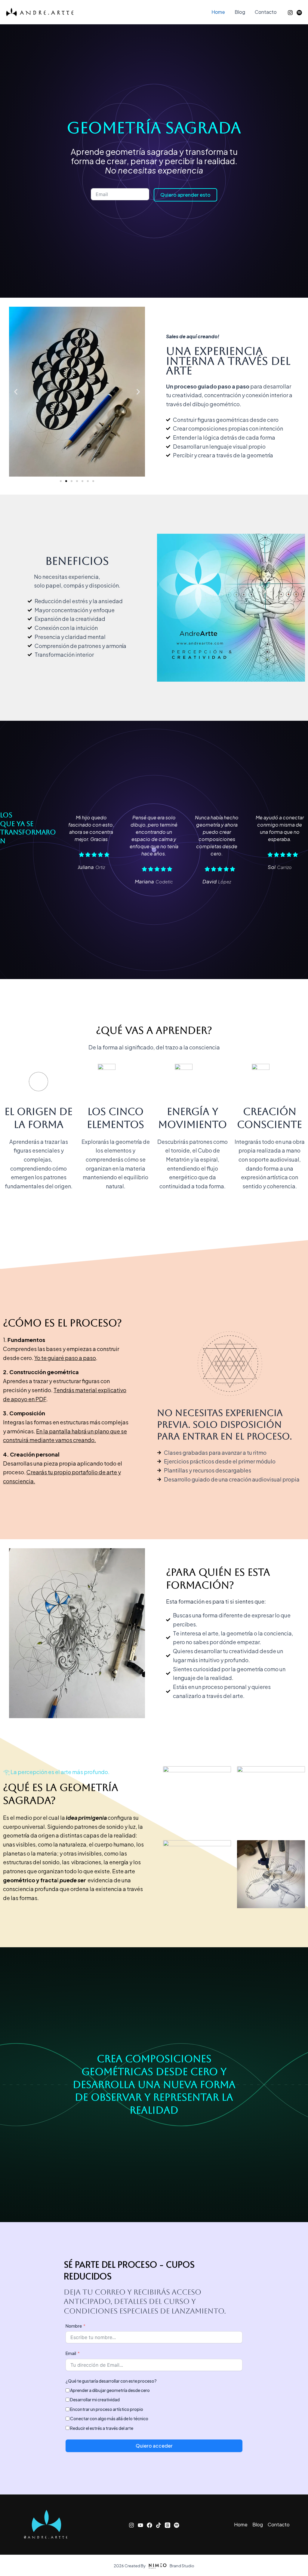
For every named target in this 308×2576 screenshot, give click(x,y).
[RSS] (299, 13)
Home (218, 12)
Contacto (266, 12)
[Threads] (168, 2525)
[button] (16, 392)
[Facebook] (149, 2525)
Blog (240, 12)
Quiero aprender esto (185, 195)
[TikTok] (159, 2525)
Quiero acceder (154, 2446)
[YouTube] (140, 2525)
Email (71, 2353)
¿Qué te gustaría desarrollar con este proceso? (111, 2381)
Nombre (74, 2326)
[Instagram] (290, 13)
